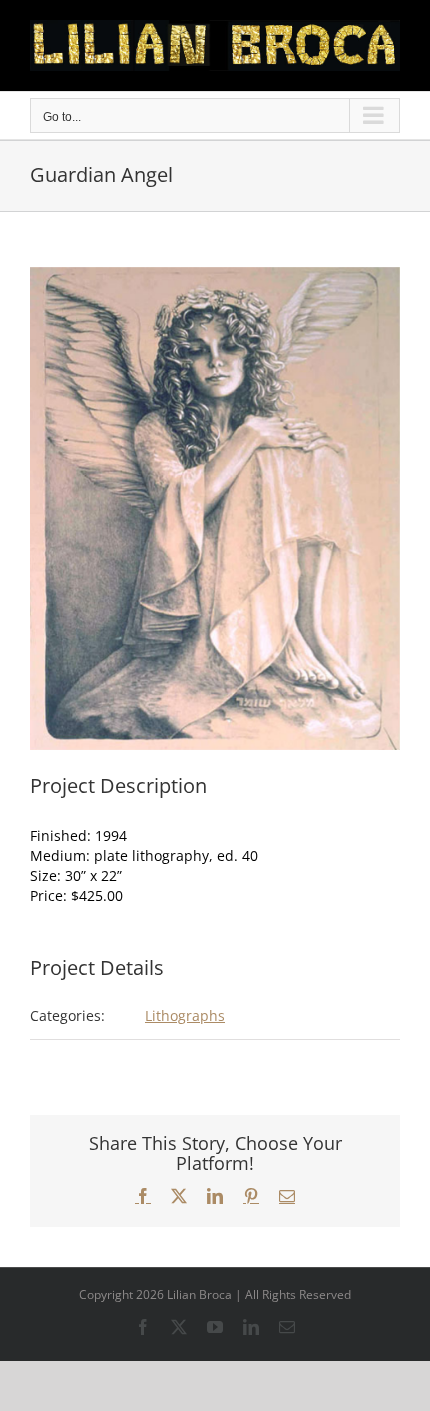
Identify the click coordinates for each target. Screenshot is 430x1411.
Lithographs (185, 1015)
